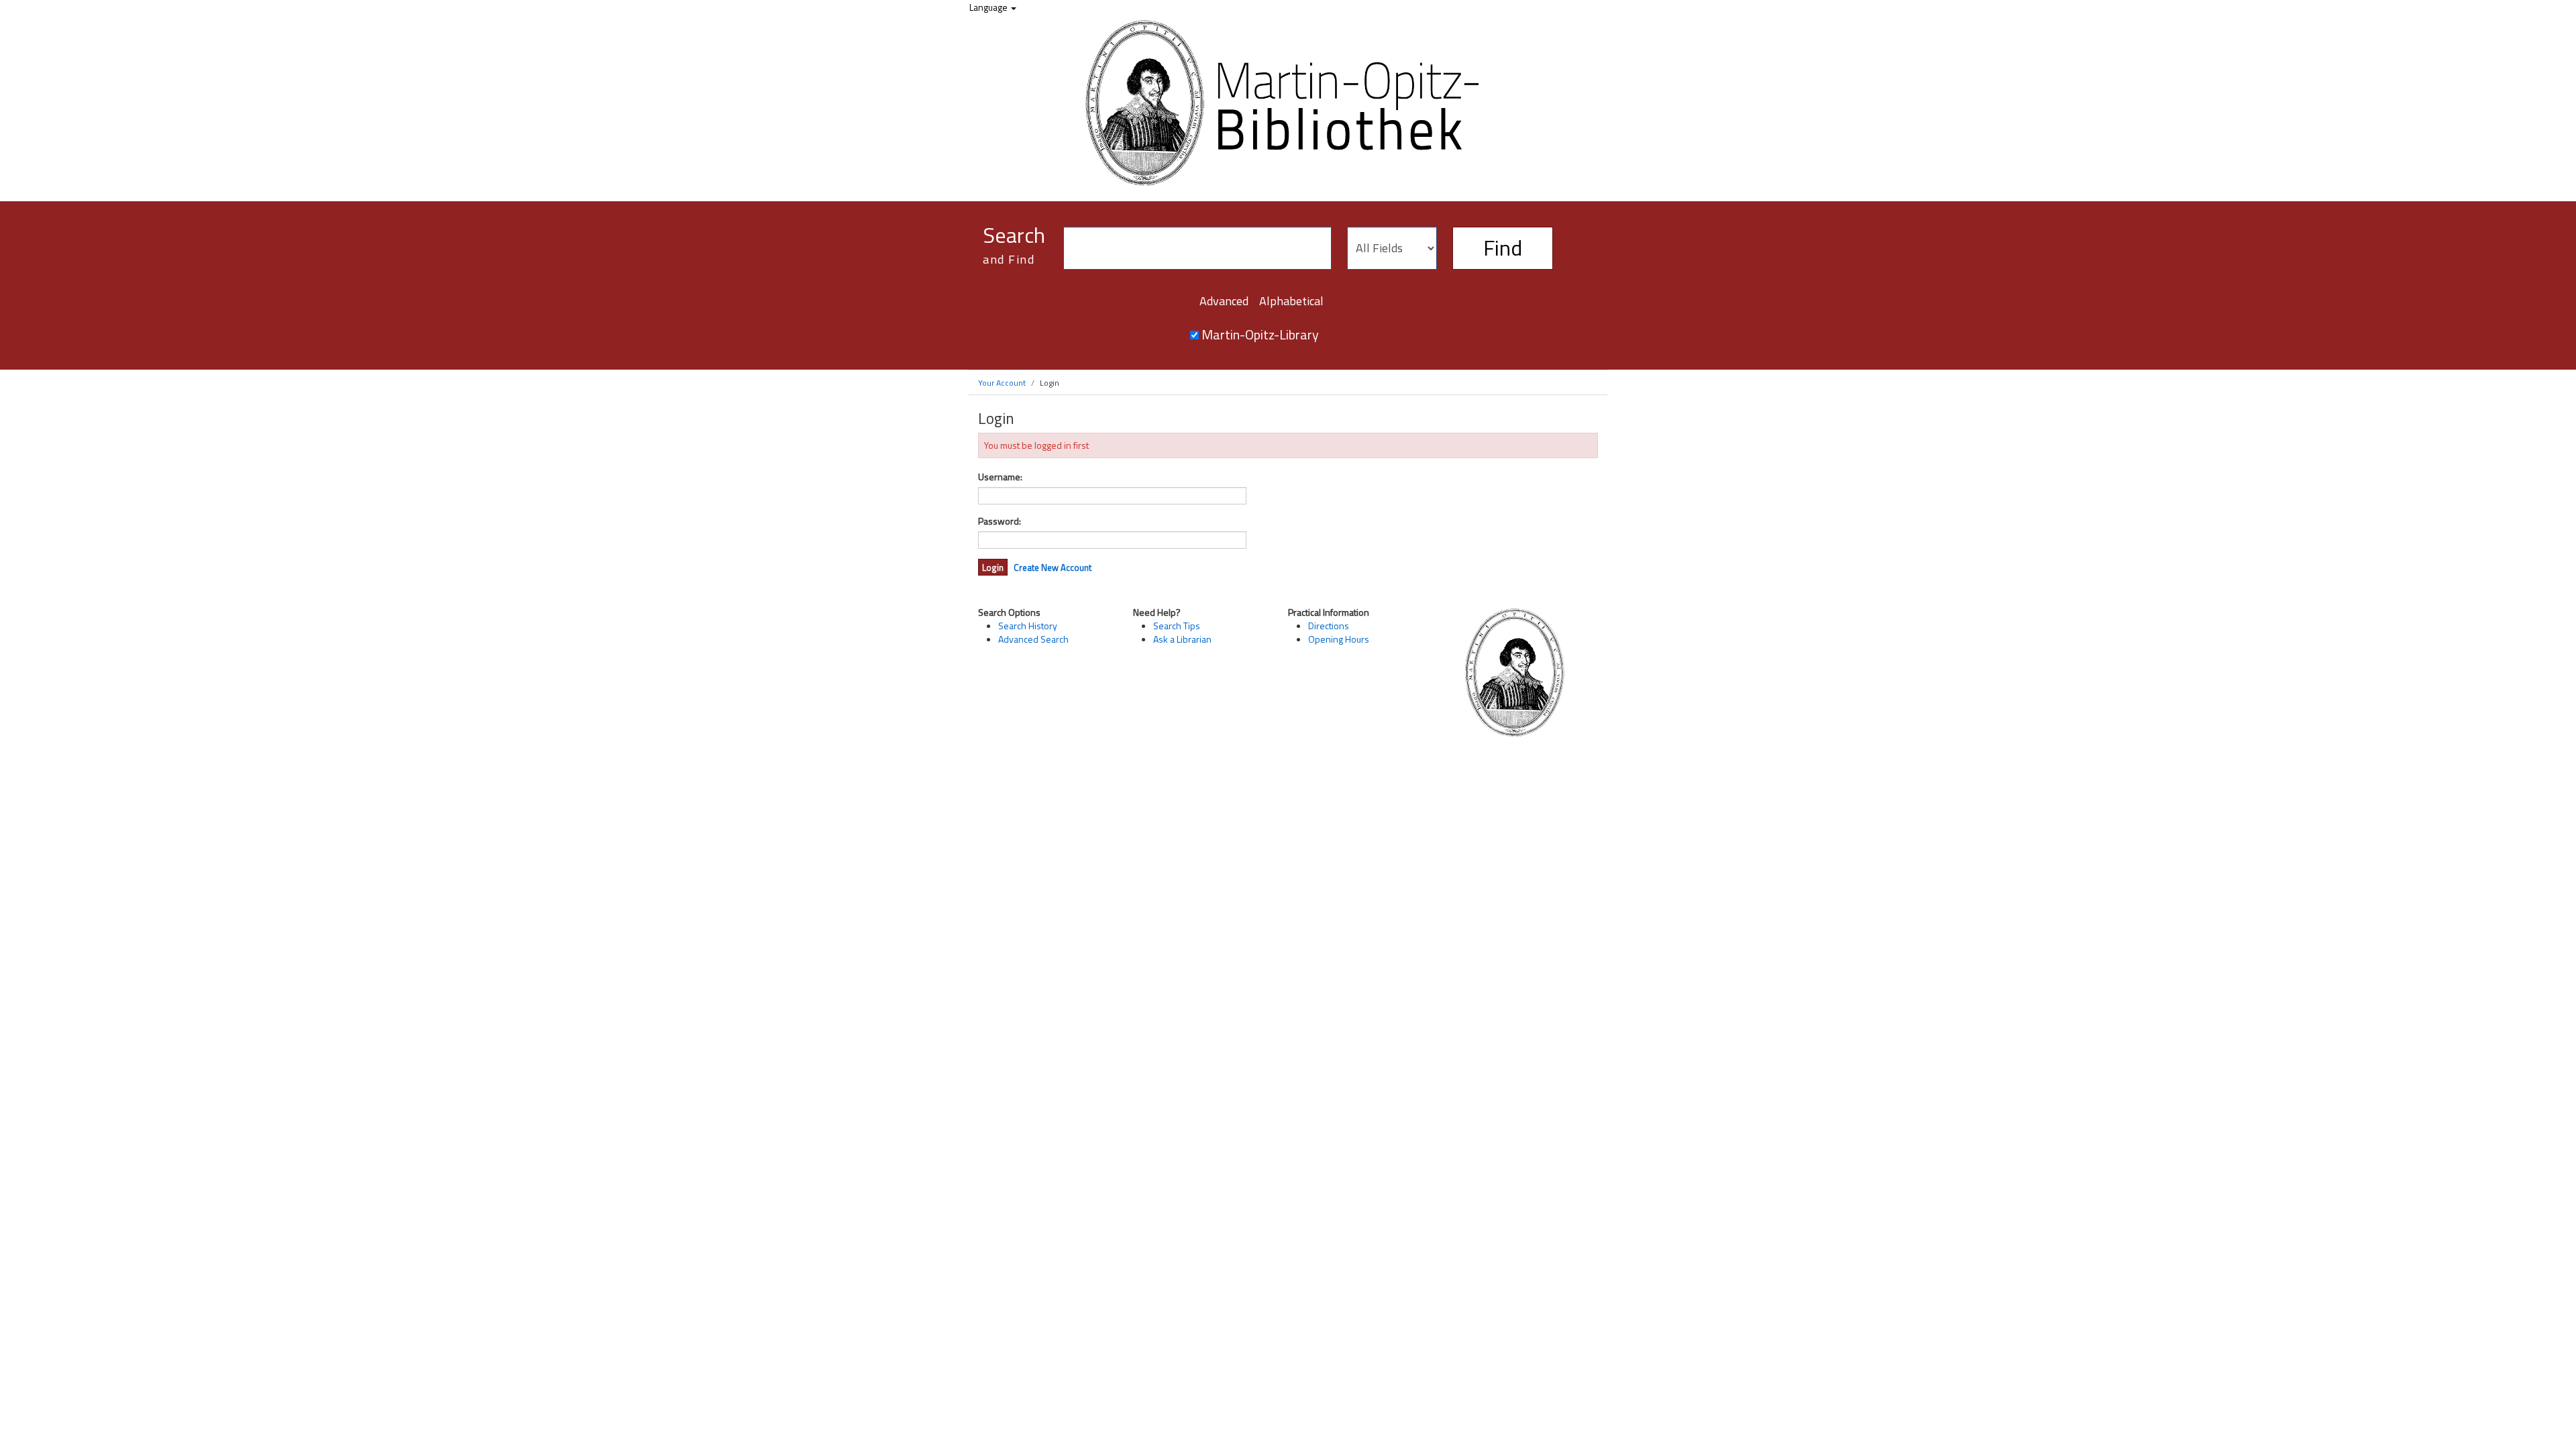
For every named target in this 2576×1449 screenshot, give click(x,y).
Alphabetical (1291, 301)
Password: (1000, 521)
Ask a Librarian (1182, 639)
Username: (1000, 477)
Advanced (1224, 301)
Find (1503, 248)
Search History (1028, 626)
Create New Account (1053, 568)
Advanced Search (1033, 639)
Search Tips (1177, 626)
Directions (1329, 626)
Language (989, 7)
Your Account (1002, 383)
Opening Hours (1339, 639)
